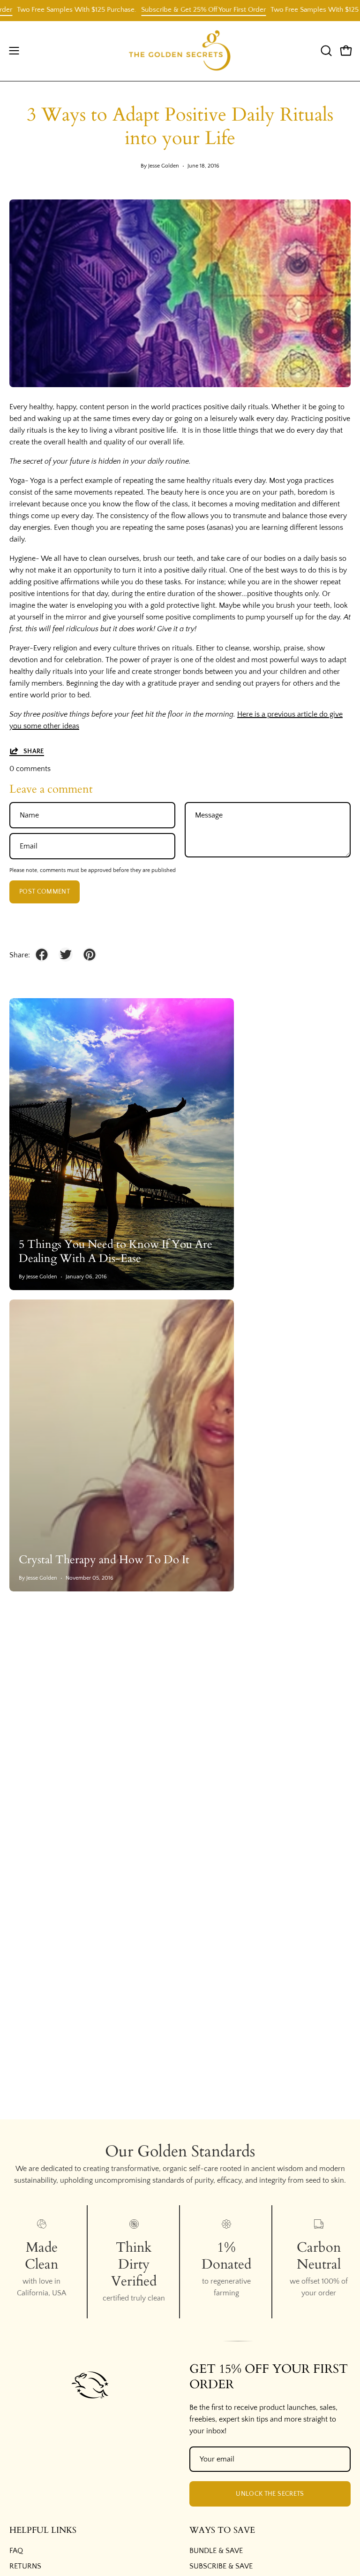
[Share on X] (66, 955)
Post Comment (45, 892)
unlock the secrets (270, 2494)
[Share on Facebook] (42, 955)
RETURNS (25, 2566)
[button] (325, 51)
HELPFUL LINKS (43, 2530)
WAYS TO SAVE (222, 2530)
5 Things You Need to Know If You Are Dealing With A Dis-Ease (116, 1251)
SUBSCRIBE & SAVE (221, 2566)
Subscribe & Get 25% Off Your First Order (176, 10)
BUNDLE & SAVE (216, 2551)
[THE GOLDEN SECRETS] (180, 51)
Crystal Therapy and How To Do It (104, 1560)
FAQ (16, 2551)
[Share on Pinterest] (90, 955)
